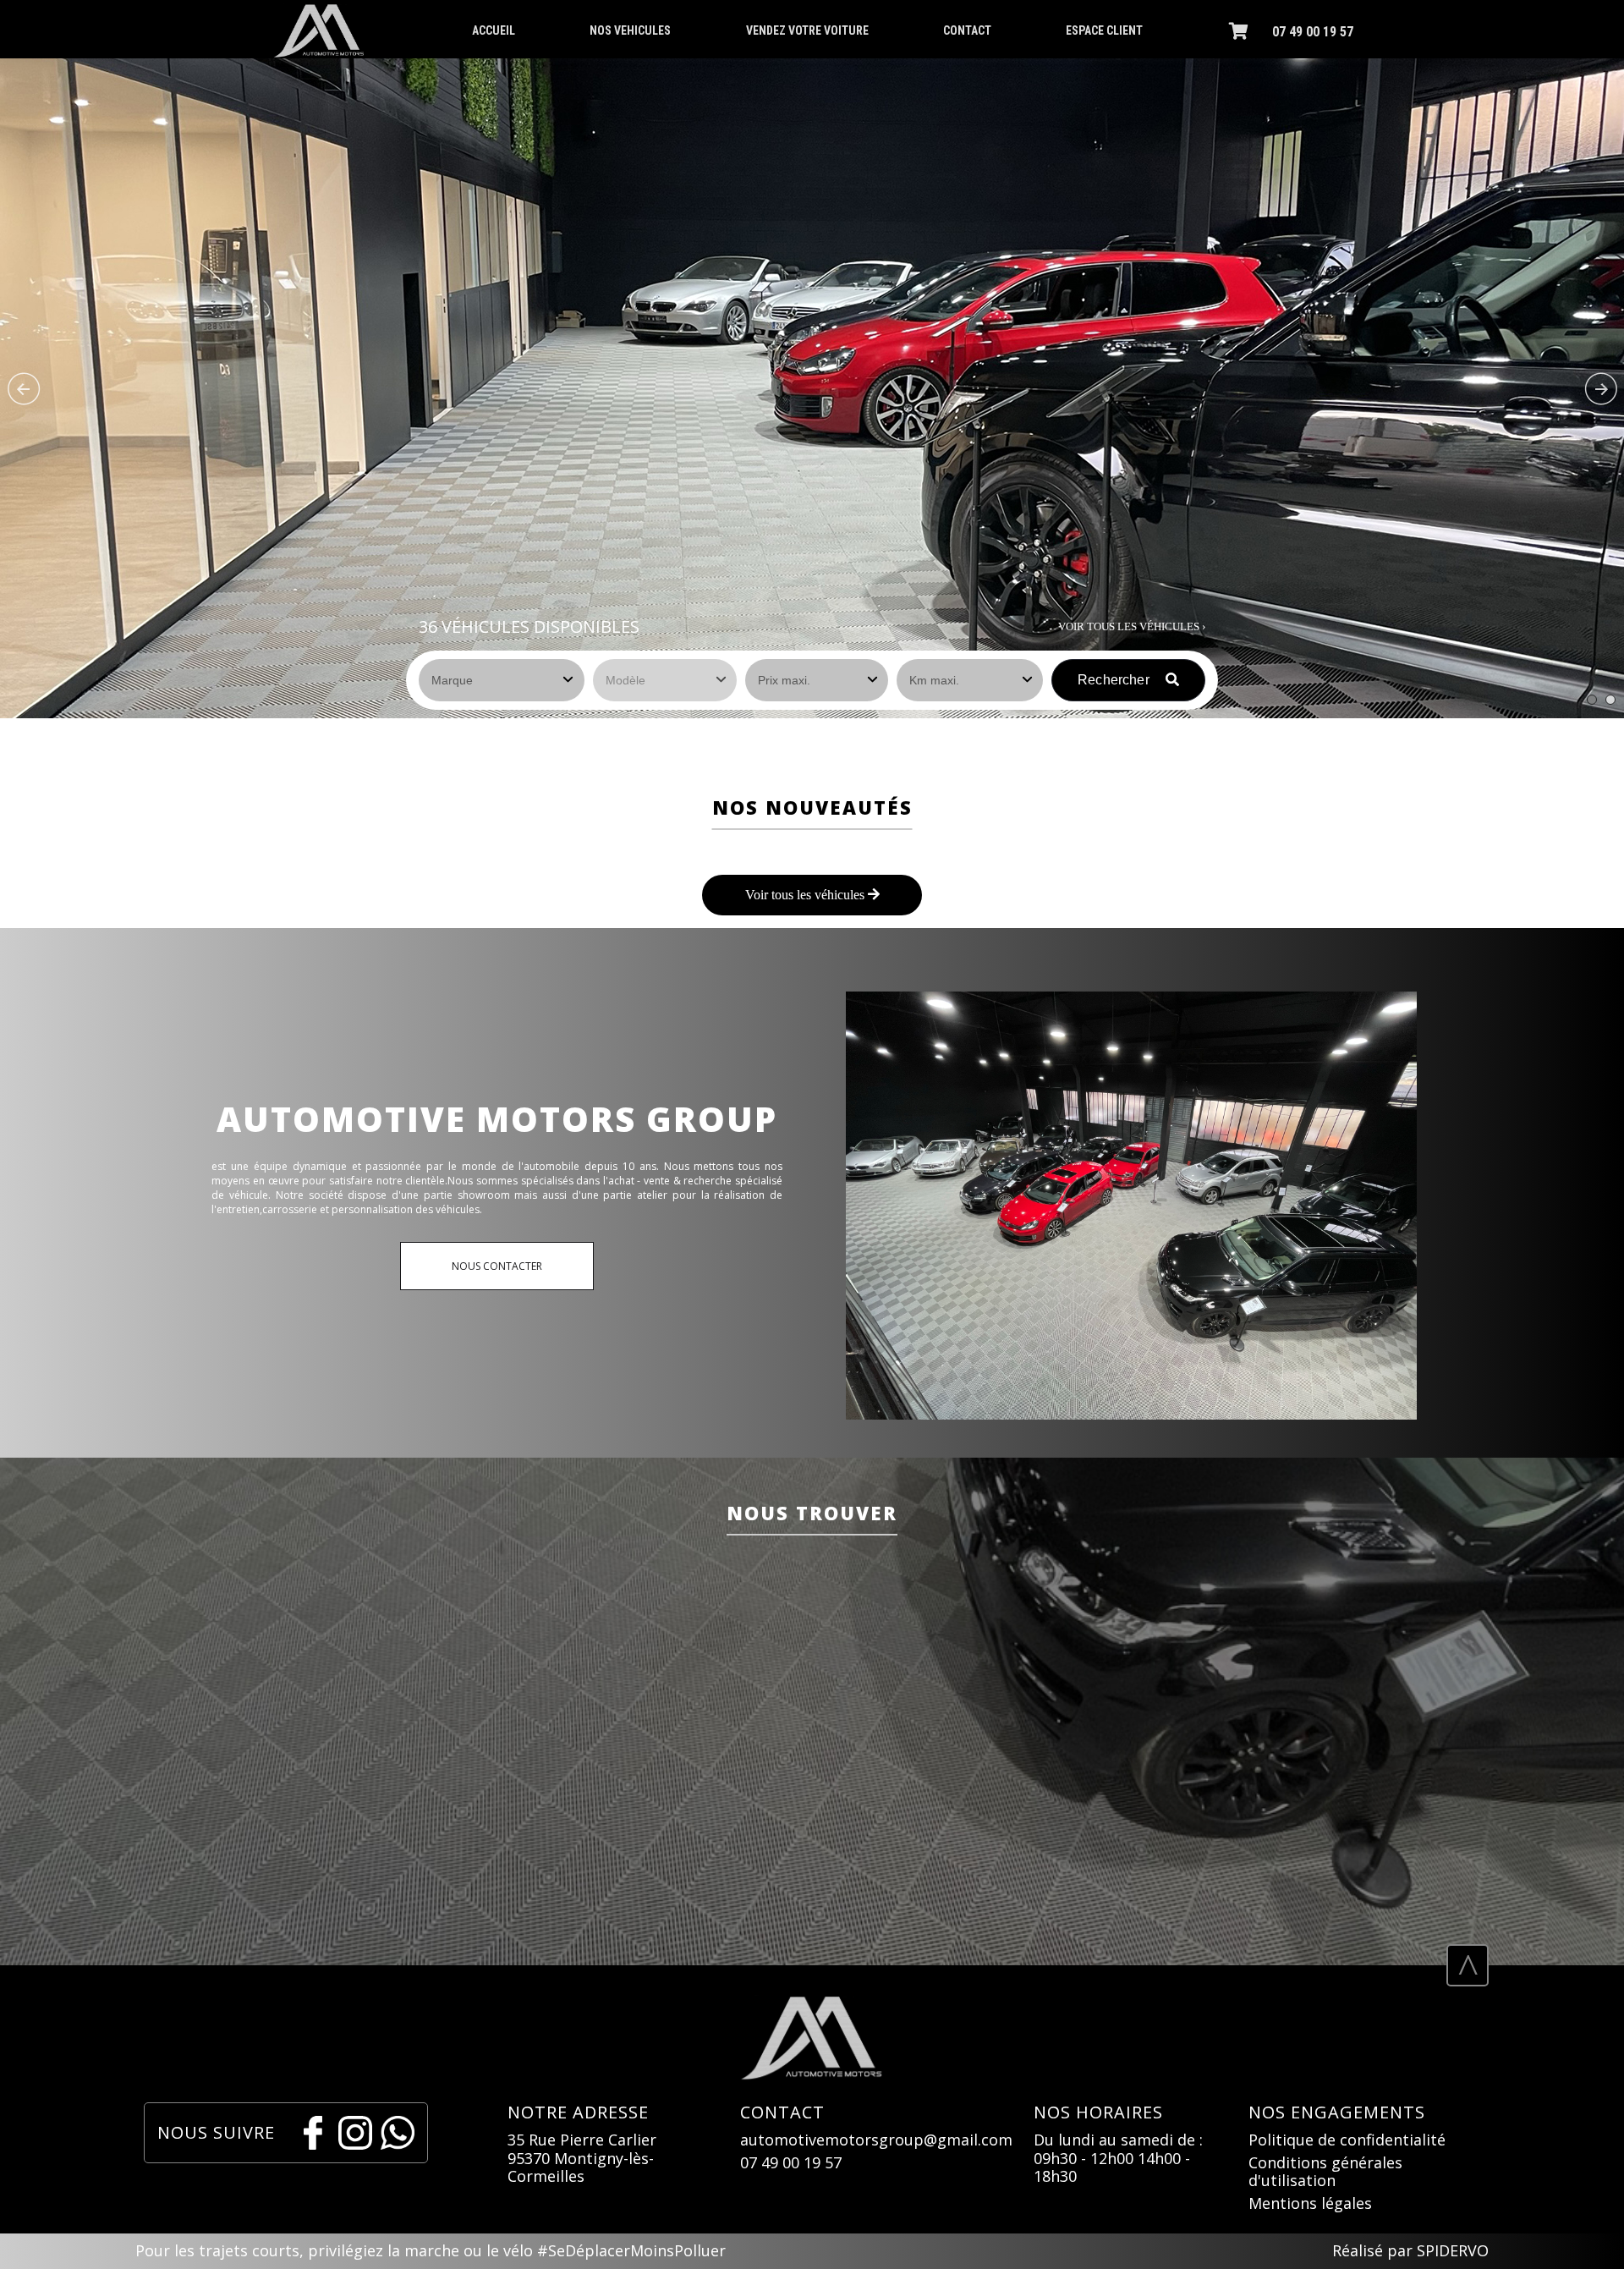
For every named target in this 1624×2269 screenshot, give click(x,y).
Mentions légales (1310, 2204)
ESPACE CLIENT (1104, 30)
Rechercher (1115, 680)
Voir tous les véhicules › (1132, 626)
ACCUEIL (494, 30)
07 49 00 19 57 (1313, 32)
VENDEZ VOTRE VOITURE (807, 30)
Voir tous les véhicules (807, 895)
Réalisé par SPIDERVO (1410, 2251)
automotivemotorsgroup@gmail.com (876, 2140)
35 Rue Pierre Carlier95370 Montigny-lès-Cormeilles (582, 2159)
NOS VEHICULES (630, 30)
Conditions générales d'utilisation (1325, 2172)
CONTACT (967, 30)
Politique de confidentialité (1347, 2140)
